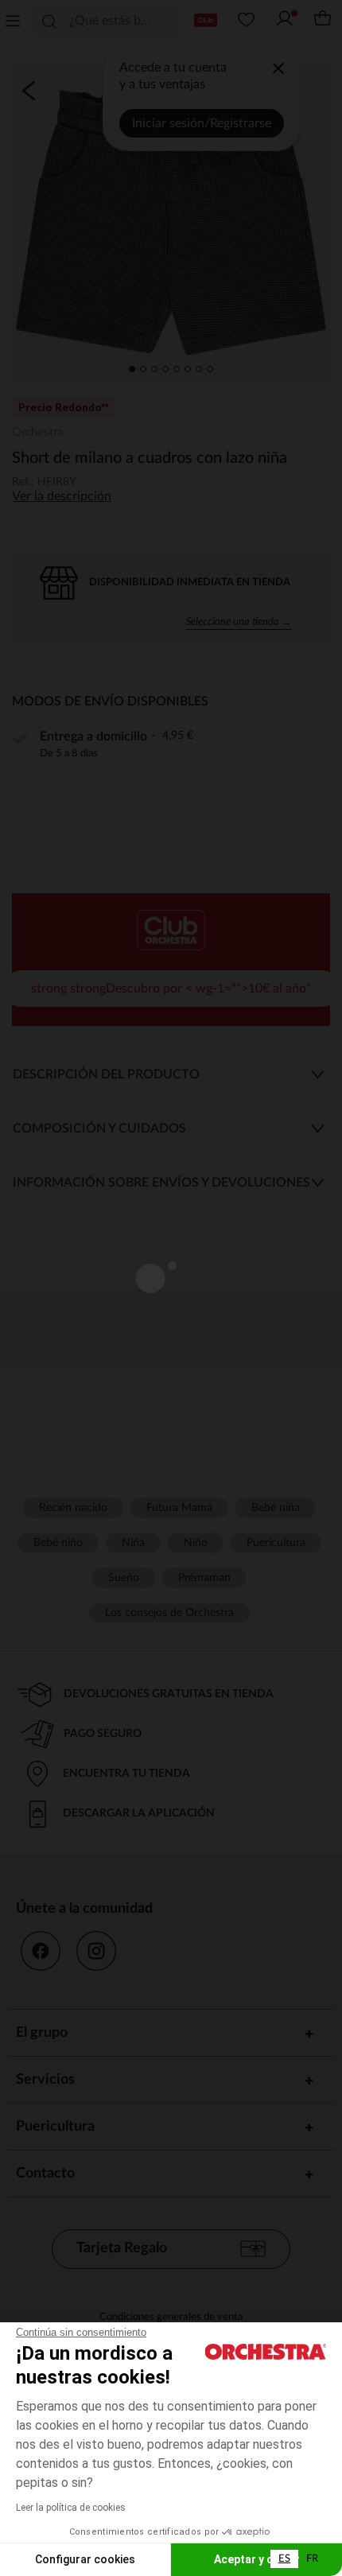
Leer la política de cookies (71, 2508)
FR (312, 2559)
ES (284, 2559)
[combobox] (284, 2559)
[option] (312, 2559)
